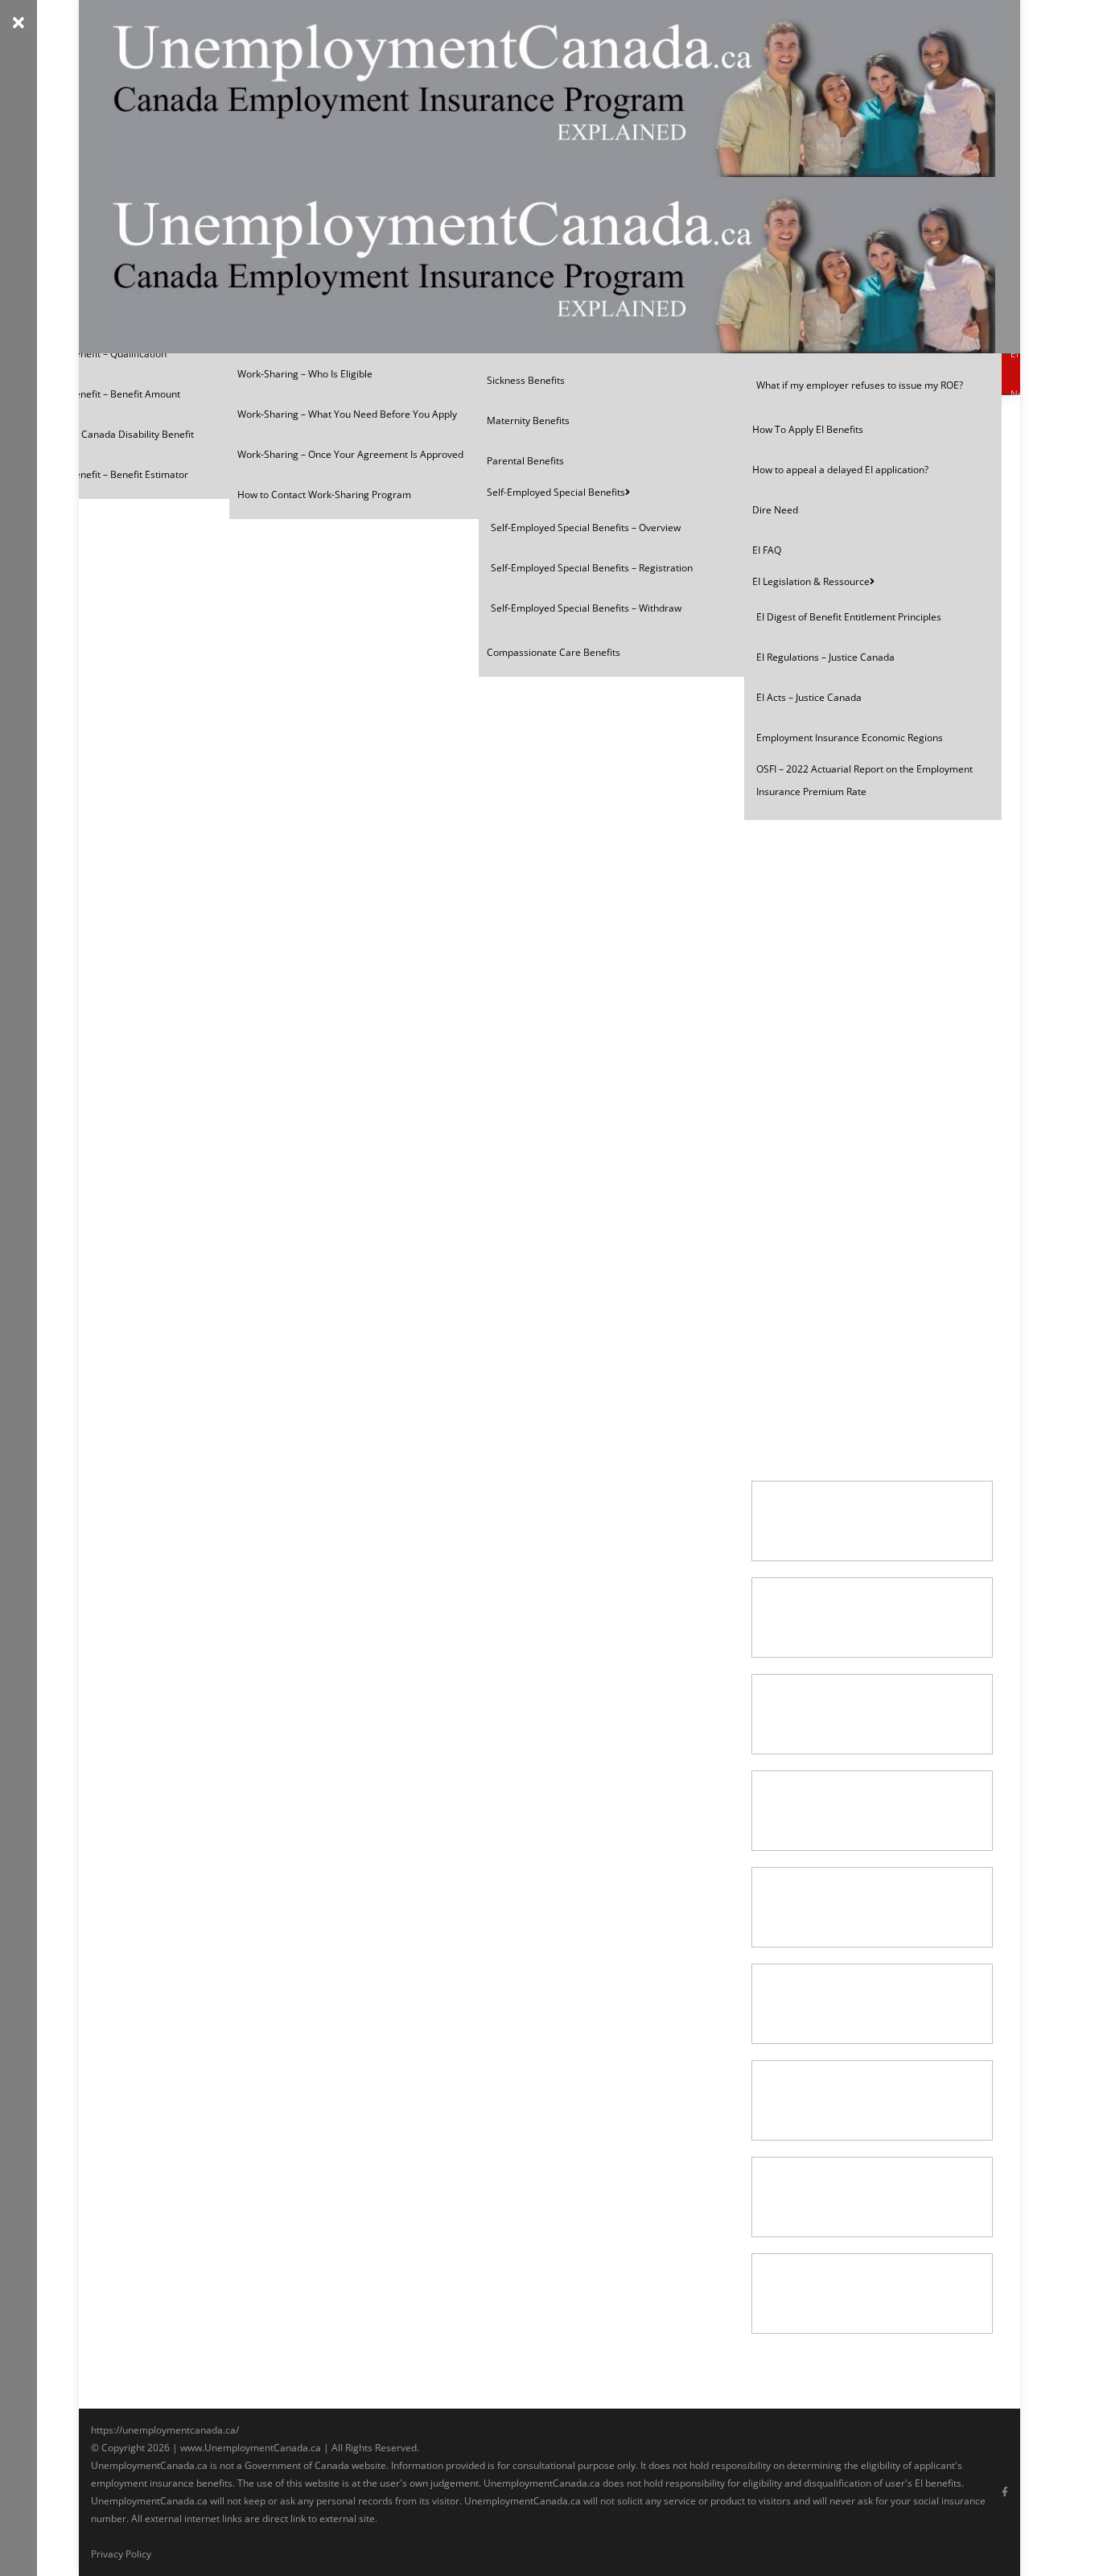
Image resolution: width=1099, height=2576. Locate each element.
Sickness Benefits (526, 380)
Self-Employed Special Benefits (556, 492)
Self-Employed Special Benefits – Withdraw (586, 608)
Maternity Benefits (528, 420)
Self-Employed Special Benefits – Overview (586, 528)
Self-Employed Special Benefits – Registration (592, 568)
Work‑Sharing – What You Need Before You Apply (347, 414)
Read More (806, 934)
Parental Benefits (525, 461)
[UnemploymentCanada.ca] (549, 177)
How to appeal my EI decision (840, 834)
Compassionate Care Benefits (554, 652)
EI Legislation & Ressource (811, 581)
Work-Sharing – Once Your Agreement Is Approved (350, 454)
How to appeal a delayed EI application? (840, 470)
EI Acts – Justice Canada (809, 697)
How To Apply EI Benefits (808, 429)
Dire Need (775, 510)
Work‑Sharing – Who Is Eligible (305, 374)
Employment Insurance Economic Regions (850, 738)
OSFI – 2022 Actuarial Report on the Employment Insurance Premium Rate (864, 780)
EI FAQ (767, 550)
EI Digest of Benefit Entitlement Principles (849, 617)
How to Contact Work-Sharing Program (324, 495)
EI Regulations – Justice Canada (825, 657)
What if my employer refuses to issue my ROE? (860, 385)
